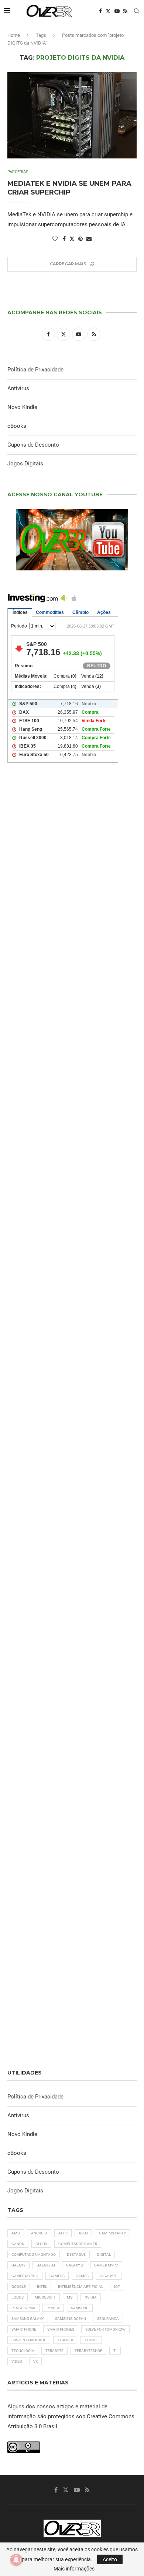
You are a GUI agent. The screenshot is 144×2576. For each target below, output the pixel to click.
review (53, 2308)
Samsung (80, 2308)
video (17, 2361)
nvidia (91, 2297)
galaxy (18, 2265)
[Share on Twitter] (72, 239)
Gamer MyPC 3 (25, 2276)
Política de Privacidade (35, 370)
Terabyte (54, 2351)
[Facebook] (100, 11)
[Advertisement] (72, 1091)
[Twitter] (108, 11)
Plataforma (23, 2308)
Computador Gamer (78, 2244)
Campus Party (112, 2233)
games (82, 2276)
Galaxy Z (75, 2265)
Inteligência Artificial (80, 2287)
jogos (18, 2297)
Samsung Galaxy (28, 2319)
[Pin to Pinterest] (80, 239)
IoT (117, 2287)
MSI (70, 2297)
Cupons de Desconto (33, 445)
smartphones (61, 2329)
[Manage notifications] (16, 2560)
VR (35, 2361)
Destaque (76, 2255)
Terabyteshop (88, 2351)
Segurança (108, 2319)
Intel (42, 2287)
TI (115, 2351)
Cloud (41, 2244)
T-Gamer (65, 2340)
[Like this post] (55, 239)
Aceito (110, 2559)
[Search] (137, 11)
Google (19, 2287)
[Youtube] (117, 11)
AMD (16, 2233)
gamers (57, 2276)
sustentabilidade (29, 2340)
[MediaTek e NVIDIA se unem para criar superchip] (72, 115)
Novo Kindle (22, 407)
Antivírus (18, 388)
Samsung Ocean (71, 2319)
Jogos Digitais (25, 464)
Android (39, 2233)
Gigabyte (109, 2276)
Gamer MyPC (106, 2265)
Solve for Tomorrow (105, 2329)
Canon (18, 2244)
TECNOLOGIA (23, 2351)
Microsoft (45, 2297)
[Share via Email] (89, 239)
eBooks (17, 426)
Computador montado (34, 2255)
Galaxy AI (46, 2265)
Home (14, 35)
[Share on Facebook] (64, 239)
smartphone (24, 2329)
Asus (83, 2233)
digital (104, 2255)
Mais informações (74, 2569)
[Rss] (125, 11)
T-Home (91, 2340)
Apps (63, 2233)
